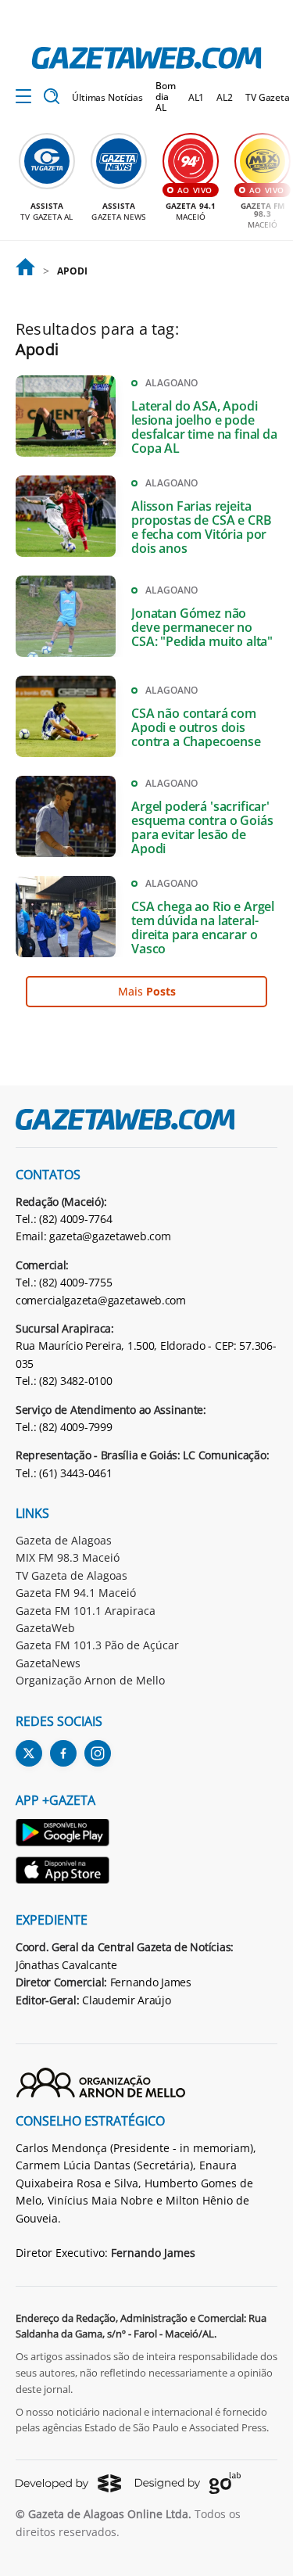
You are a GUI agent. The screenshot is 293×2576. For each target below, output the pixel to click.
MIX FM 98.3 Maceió (68, 1557)
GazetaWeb (45, 1628)
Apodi (72, 271)
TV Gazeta (268, 97)
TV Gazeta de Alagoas (71, 1575)
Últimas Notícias (107, 97)
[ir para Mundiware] (68, 2483)
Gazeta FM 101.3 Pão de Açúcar (97, 1645)
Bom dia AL (166, 97)
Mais (147, 991)
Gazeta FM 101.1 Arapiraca (86, 1611)
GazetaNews (48, 1663)
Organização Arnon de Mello (90, 1680)
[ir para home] (146, 58)
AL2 (225, 97)
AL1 (197, 97)
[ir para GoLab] (188, 2483)
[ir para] (25, 271)
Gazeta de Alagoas (64, 1540)
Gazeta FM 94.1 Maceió (76, 1593)
